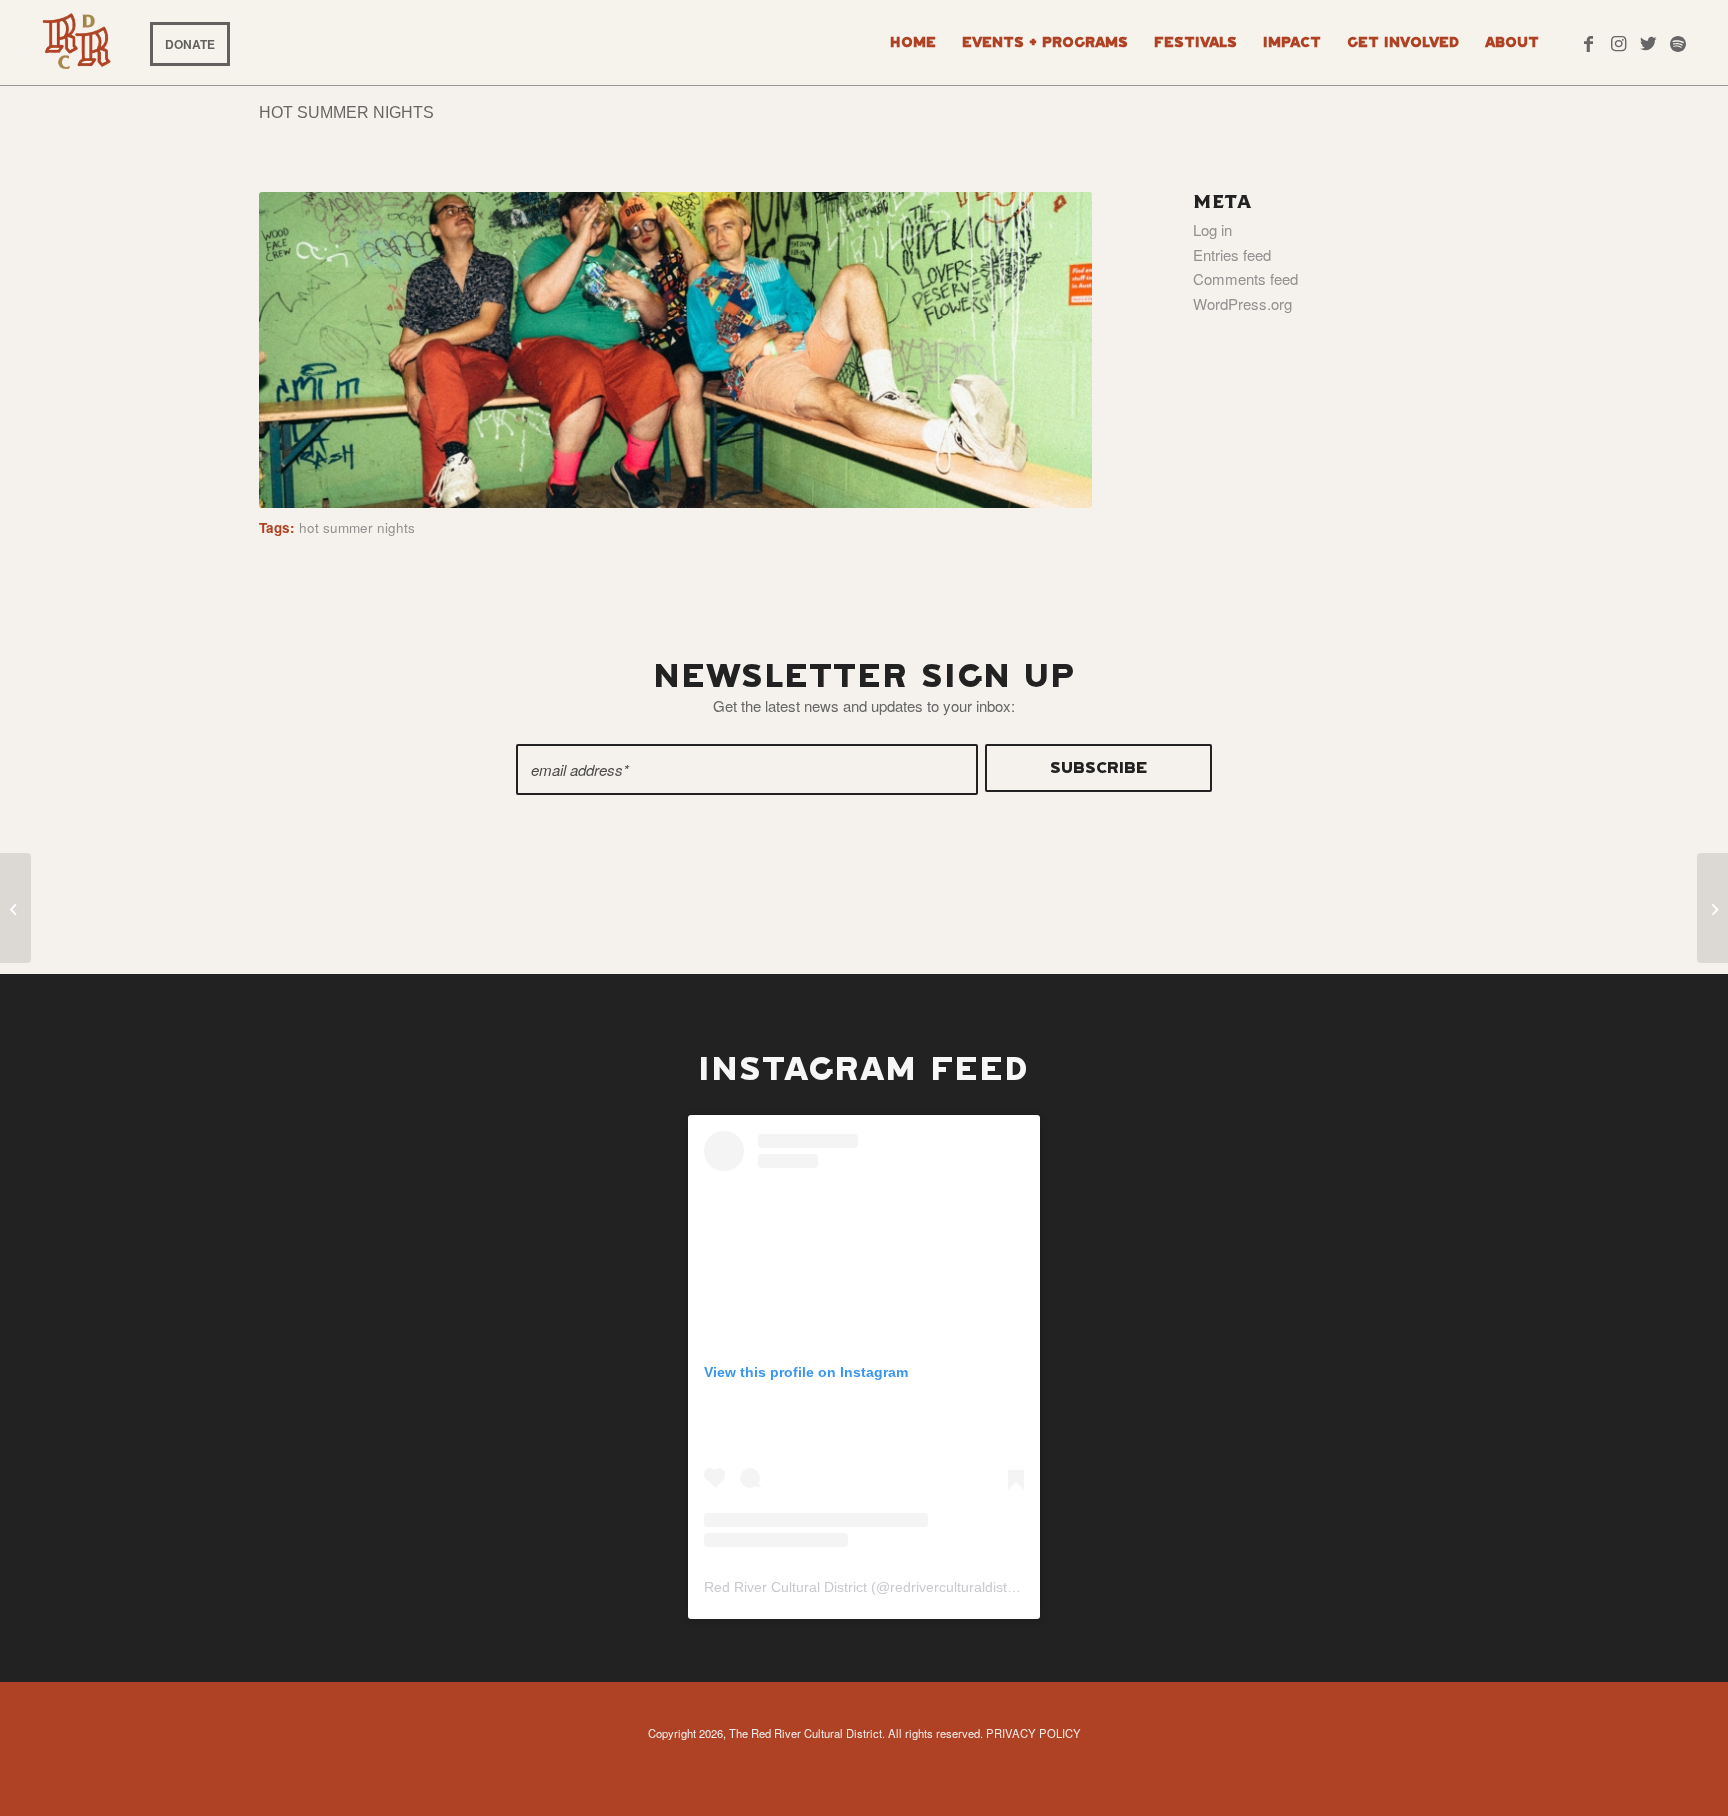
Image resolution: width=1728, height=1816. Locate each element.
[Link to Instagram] (1618, 42)
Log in (1212, 229)
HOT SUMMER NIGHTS (346, 112)
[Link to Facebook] (1588, 42)
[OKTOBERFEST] (15, 908)
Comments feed (1245, 278)
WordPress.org (1242, 303)
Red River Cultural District (785, 1587)
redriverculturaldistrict (958, 1587)
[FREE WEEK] (1712, 908)
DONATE (190, 44)
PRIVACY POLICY (1033, 1733)
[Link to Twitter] (1648, 42)
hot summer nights (357, 527)
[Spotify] (1678, 42)
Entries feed (1232, 254)
